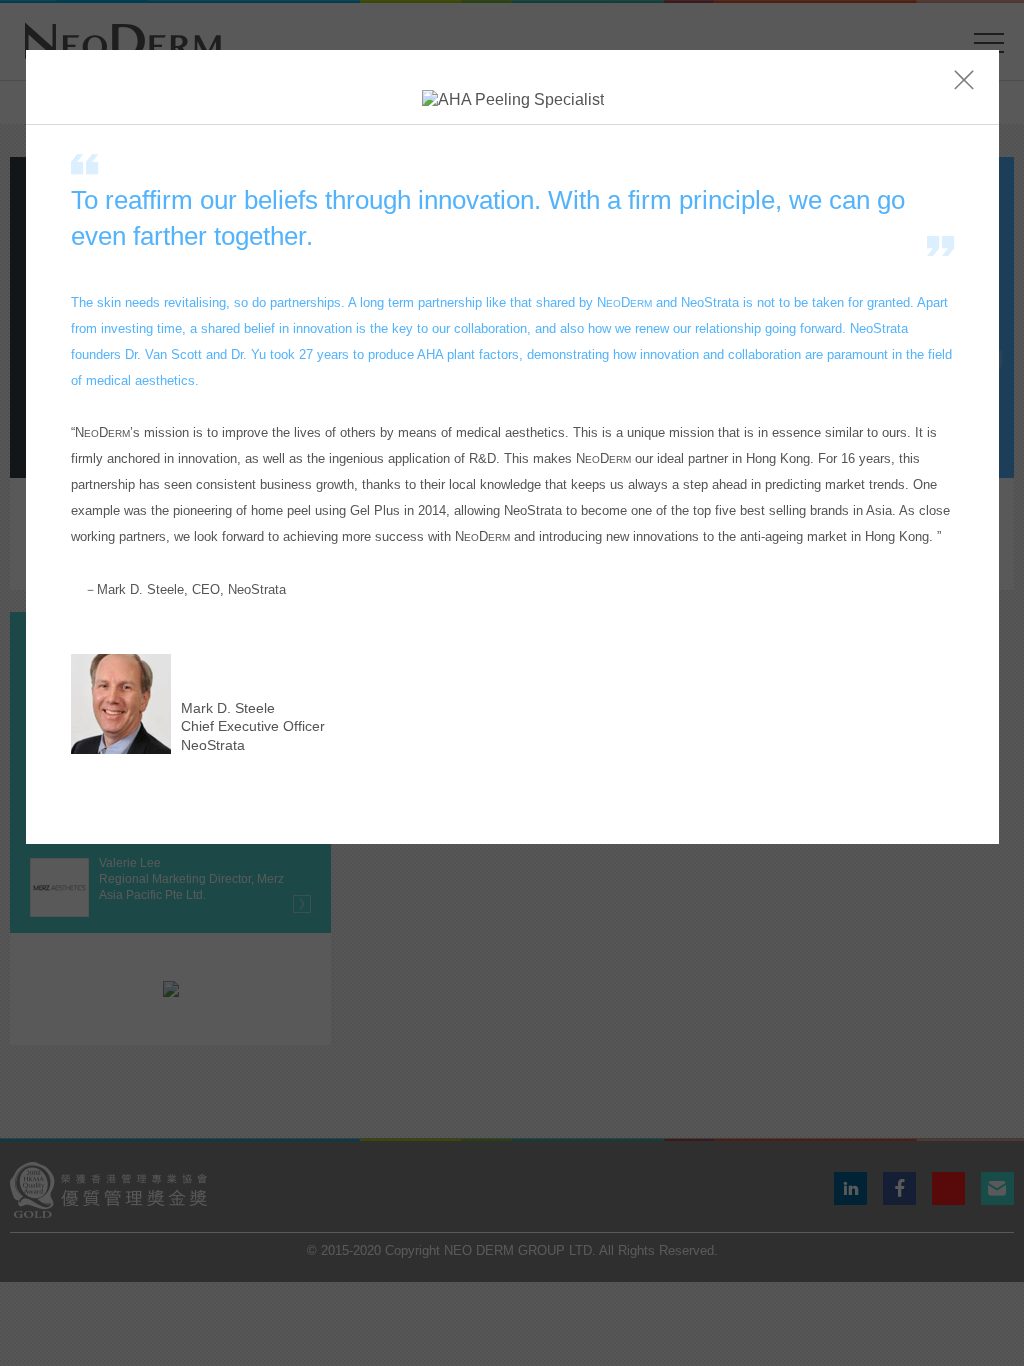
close (964, 80)
